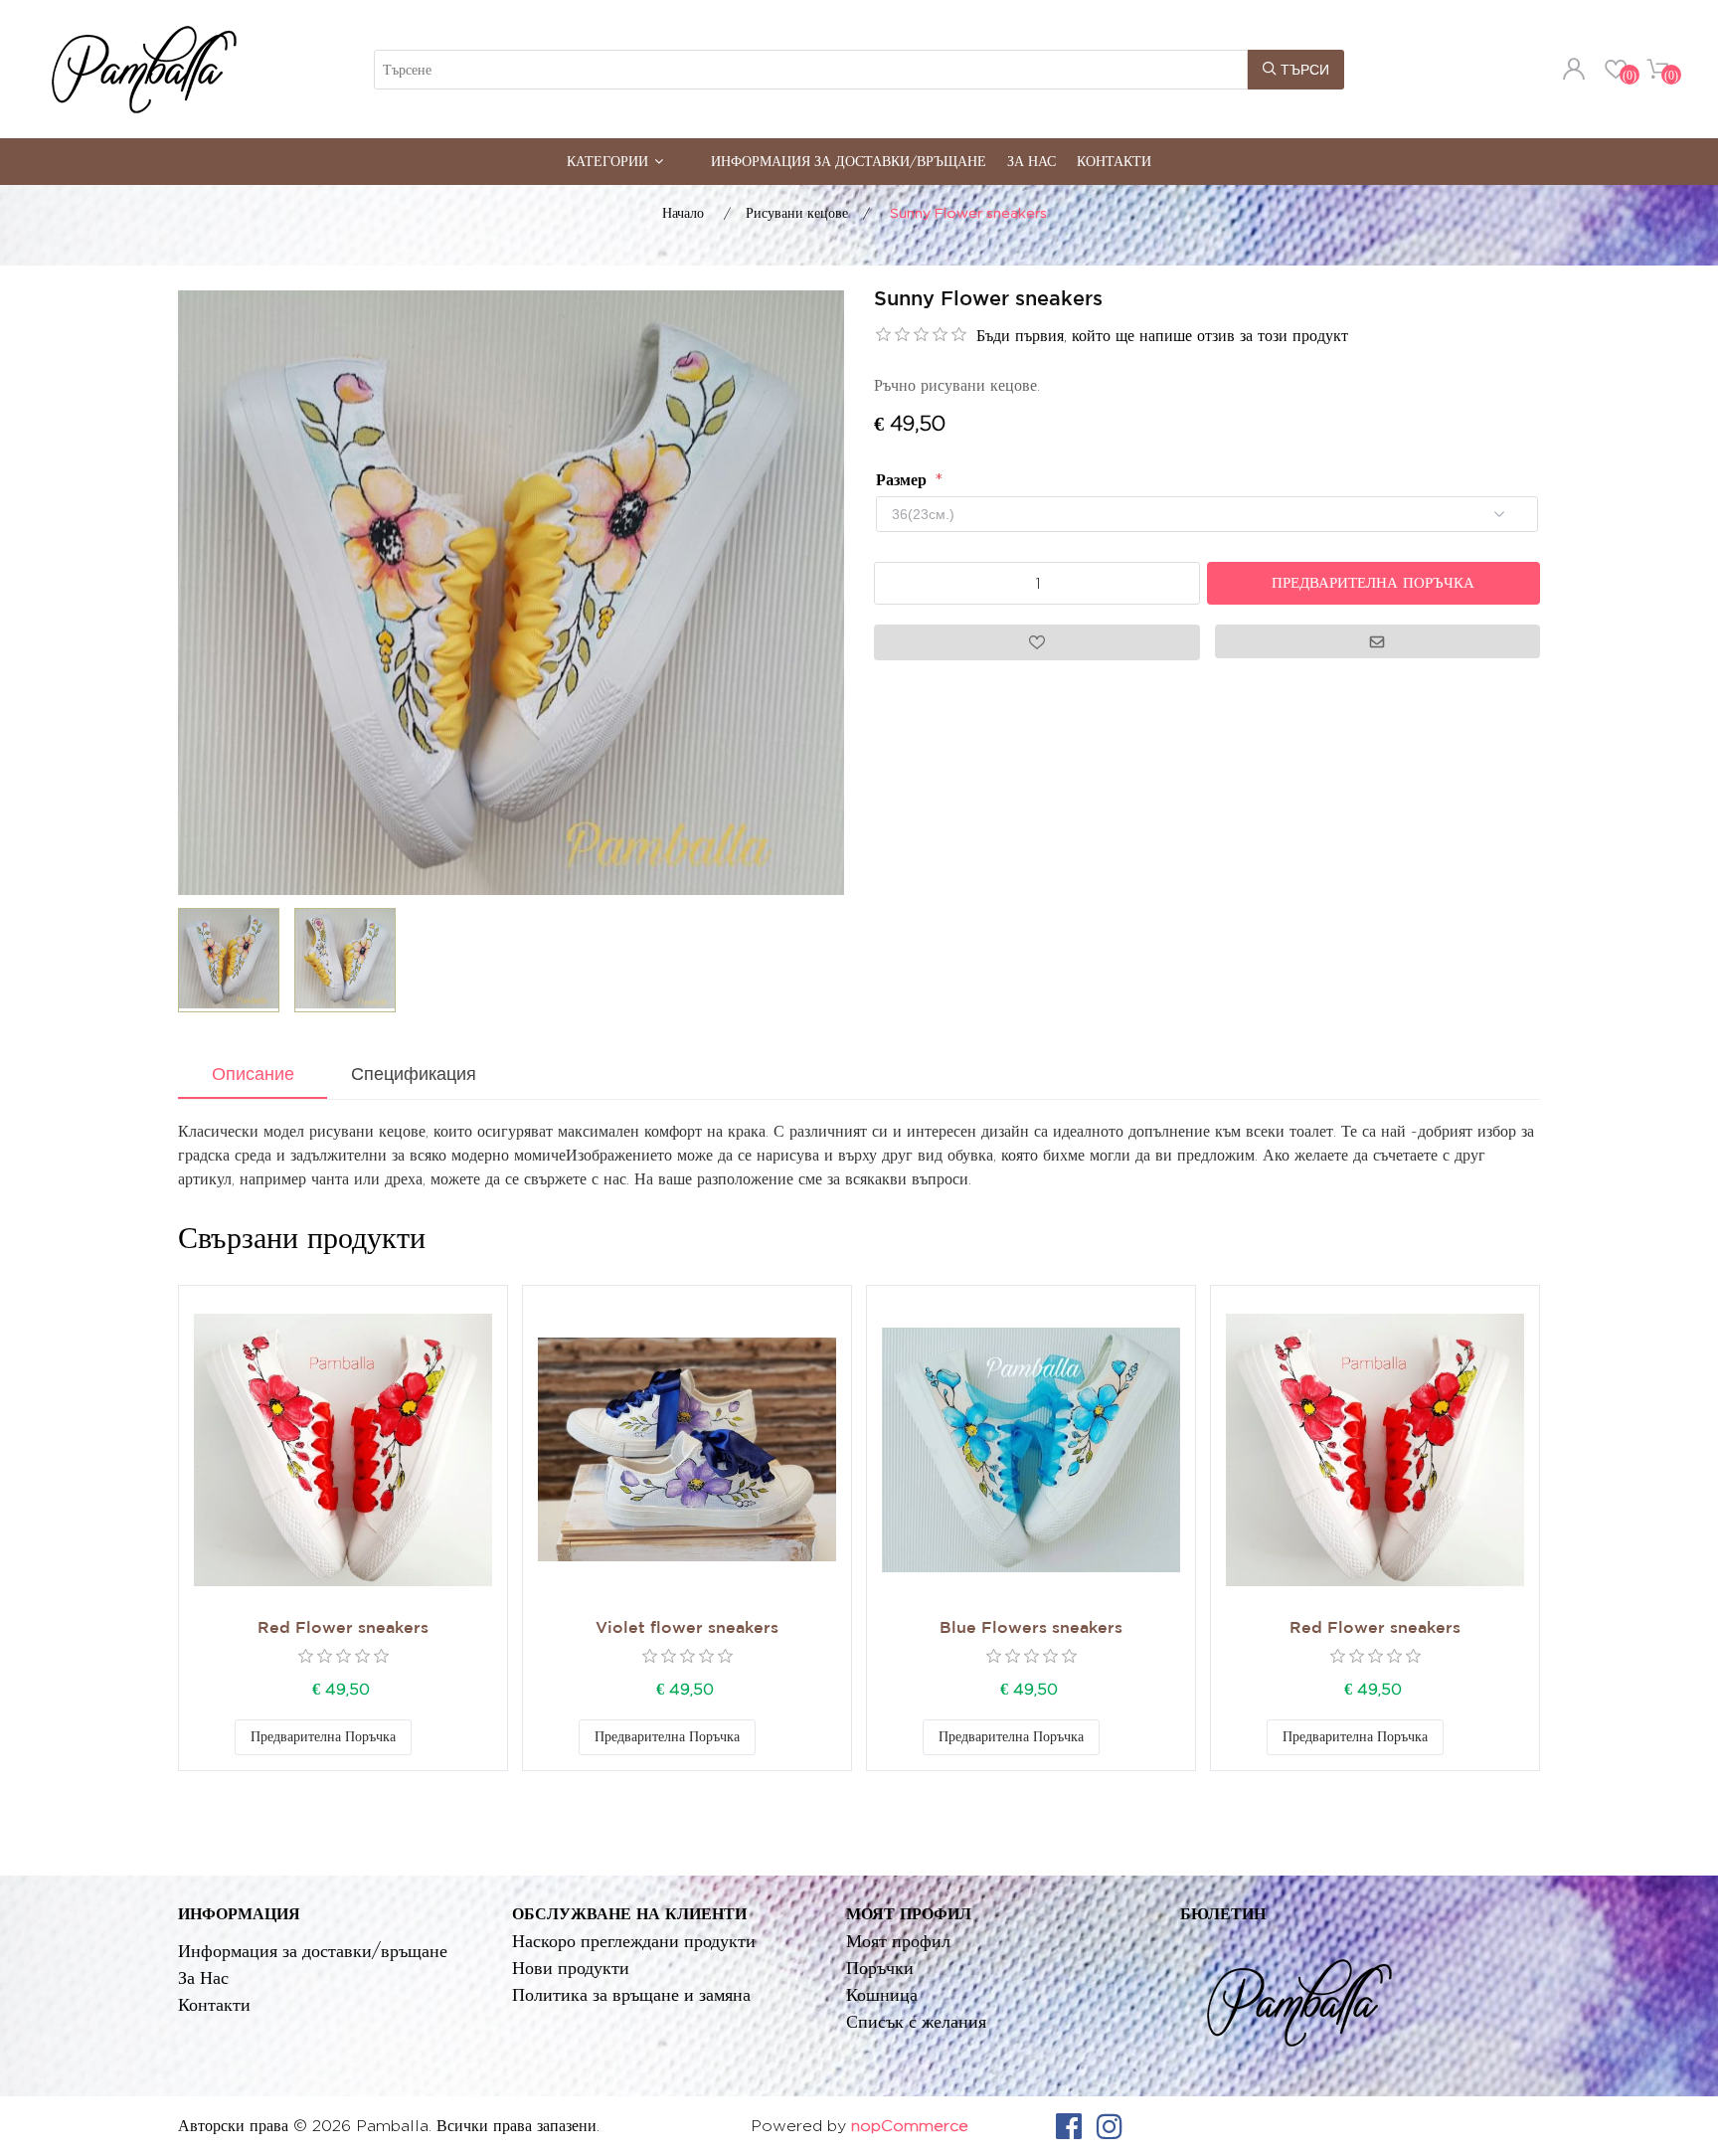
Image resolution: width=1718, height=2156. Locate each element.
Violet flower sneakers (687, 1628)
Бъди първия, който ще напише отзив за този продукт (1162, 336)
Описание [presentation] (253, 1074)
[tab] (253, 1076)
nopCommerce (910, 2126)
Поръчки (880, 1968)
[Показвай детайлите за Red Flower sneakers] (343, 1450)
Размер (904, 480)
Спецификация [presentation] (414, 1074)
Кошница (882, 1994)
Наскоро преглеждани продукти (634, 1941)
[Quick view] (343, 1450)
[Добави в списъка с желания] (431, 1737)
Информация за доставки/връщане (849, 161)
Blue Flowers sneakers (1031, 1628)
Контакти (1114, 161)
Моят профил (898, 1941)
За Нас (1031, 161)
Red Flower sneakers (343, 1628)
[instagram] (1110, 2126)
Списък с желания (916, 2021)
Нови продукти (571, 1968)
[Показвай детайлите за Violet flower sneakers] (687, 1450)
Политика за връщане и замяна (631, 1994)
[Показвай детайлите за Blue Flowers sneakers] (1031, 1450)
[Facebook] (1069, 2126)
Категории (607, 161)
